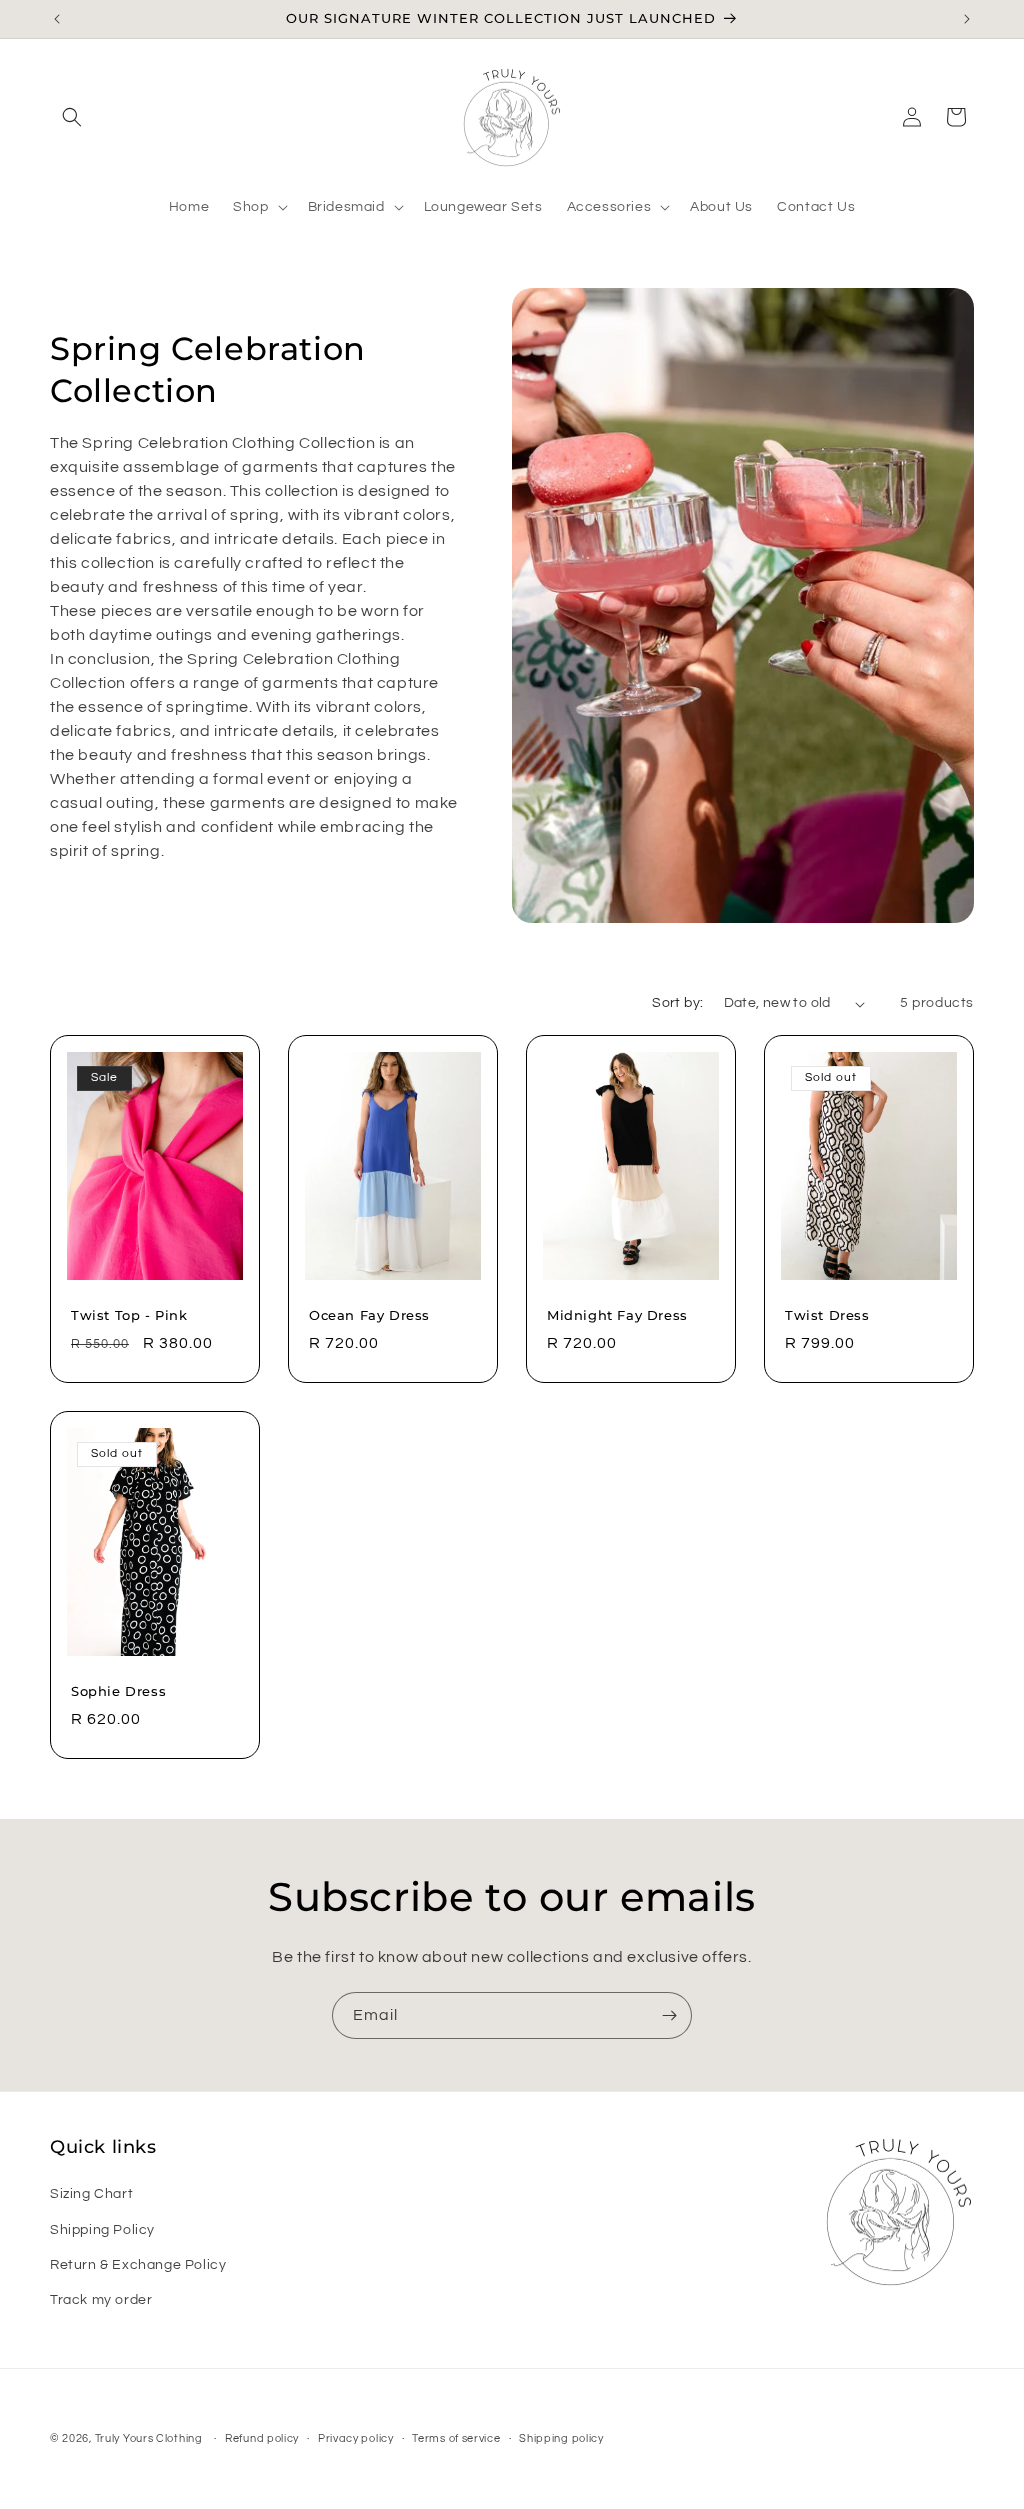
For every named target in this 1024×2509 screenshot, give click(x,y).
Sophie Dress (118, 1691)
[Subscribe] (669, 2015)
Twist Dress (827, 1315)
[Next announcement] (967, 19)
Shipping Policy (102, 2230)
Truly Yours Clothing (149, 2438)
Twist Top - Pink (129, 1315)
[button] (72, 117)
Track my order (101, 2300)
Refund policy (262, 2438)
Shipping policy (561, 2438)
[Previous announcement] (57, 19)
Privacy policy (356, 2438)
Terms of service (456, 2438)
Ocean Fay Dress (369, 1315)
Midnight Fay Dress (617, 1315)
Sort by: (677, 1003)
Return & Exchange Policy (138, 2265)
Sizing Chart (91, 2194)
